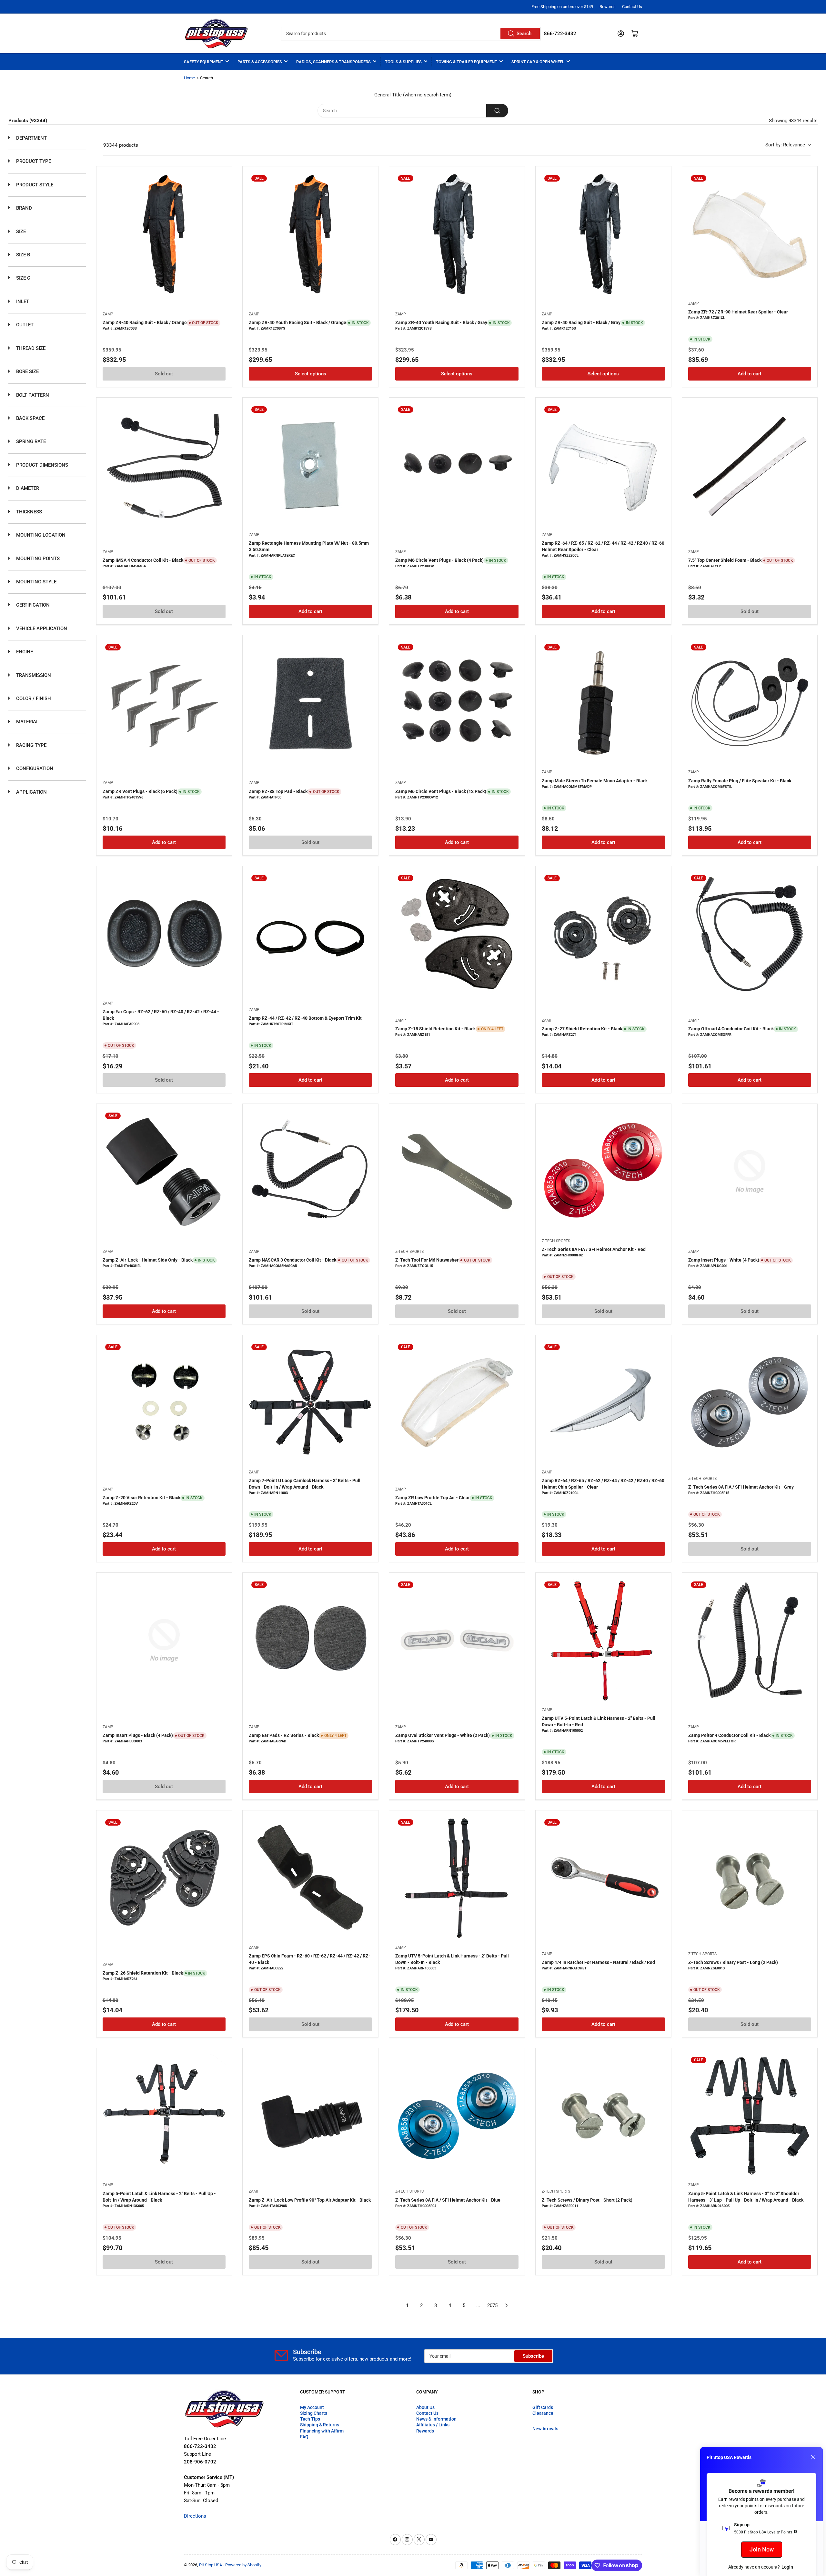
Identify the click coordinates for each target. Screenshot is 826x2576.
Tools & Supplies (403, 62)
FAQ (304, 2437)
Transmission (33, 675)
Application (31, 792)
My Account (312, 2407)
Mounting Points (37, 559)
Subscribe (533, 2356)
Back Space (30, 418)
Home (189, 78)
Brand (23, 208)
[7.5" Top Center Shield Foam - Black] (750, 465)
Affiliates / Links (433, 2425)
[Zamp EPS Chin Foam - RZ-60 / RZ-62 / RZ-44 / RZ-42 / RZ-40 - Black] (310, 1878)
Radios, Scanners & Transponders (333, 62)
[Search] (497, 111)
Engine (24, 652)
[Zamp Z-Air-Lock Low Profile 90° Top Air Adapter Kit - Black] (310, 2116)
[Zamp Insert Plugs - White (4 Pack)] (750, 1172)
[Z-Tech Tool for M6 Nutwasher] (457, 1172)
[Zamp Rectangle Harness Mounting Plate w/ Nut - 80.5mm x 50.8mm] (310, 465)
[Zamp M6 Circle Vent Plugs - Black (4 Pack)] (457, 465)
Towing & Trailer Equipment (467, 62)
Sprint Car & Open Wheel (538, 62)
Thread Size (30, 348)
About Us (425, 2407)
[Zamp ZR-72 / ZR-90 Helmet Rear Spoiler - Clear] (750, 234)
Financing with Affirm (322, 2431)
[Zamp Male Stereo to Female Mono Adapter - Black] (603, 703)
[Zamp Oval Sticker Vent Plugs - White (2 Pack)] (457, 1640)
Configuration (34, 768)
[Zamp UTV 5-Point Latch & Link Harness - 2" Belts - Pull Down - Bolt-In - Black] (457, 1878)
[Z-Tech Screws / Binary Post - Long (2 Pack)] (750, 1878)
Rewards (608, 7)
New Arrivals (545, 2429)
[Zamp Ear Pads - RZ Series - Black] (310, 1640)
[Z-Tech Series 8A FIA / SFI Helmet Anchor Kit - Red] (603, 1172)
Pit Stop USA (211, 2565)
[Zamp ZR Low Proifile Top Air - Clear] (457, 1403)
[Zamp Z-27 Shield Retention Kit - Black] (603, 934)
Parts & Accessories (260, 62)
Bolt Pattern (32, 395)
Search (524, 34)
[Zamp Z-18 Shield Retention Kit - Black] (457, 934)
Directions (195, 2516)
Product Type (33, 161)
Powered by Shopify (243, 2565)
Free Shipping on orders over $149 (562, 7)
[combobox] (411, 34)
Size (20, 232)
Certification (32, 605)
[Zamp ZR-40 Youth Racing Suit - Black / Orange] (310, 234)
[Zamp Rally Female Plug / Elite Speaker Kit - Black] (750, 703)
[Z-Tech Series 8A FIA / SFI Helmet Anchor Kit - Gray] (750, 1403)
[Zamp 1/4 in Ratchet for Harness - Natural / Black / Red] (603, 1878)
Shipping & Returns (320, 2425)
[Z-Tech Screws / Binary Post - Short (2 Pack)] (603, 2116)
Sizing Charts (314, 2413)
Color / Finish (33, 698)
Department (31, 138)
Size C (23, 278)
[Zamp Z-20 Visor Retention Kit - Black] (164, 1403)
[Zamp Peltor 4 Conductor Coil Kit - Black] (750, 1640)
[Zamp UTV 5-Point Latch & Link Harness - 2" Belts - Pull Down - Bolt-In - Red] (603, 1640)
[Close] (813, 2457)
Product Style (34, 185)
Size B (22, 255)
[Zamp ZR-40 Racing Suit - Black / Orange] (164, 234)
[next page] (507, 2305)
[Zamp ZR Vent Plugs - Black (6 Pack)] (164, 703)
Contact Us (632, 7)
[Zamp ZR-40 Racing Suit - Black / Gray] (603, 234)
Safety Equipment (204, 62)
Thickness (28, 512)
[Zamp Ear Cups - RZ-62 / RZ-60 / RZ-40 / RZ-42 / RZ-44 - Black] (164, 934)
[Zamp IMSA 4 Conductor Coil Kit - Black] (164, 465)
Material (27, 722)
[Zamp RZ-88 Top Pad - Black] (310, 703)
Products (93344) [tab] (28, 121)
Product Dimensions (41, 465)
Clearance (543, 2413)
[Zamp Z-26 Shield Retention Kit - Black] (164, 1878)
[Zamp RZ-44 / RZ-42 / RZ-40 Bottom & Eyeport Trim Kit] (310, 934)
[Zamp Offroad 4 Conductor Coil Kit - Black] (750, 934)
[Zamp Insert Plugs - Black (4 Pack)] (164, 1640)
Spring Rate (30, 441)
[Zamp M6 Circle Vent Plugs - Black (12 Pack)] (457, 703)
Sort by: (785, 145)
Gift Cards (543, 2407)
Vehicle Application (41, 629)
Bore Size (27, 372)
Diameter (27, 488)
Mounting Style (36, 582)
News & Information (436, 2419)
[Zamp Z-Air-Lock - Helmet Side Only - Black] (164, 1172)
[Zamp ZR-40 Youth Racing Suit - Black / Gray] (457, 234)
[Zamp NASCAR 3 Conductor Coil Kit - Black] (310, 1172)
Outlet (24, 325)
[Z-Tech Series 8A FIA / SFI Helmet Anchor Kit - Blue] (457, 2116)
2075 (492, 2305)
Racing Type (31, 745)
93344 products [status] (121, 145)
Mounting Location (40, 535)
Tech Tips (310, 2419)
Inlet (22, 302)
